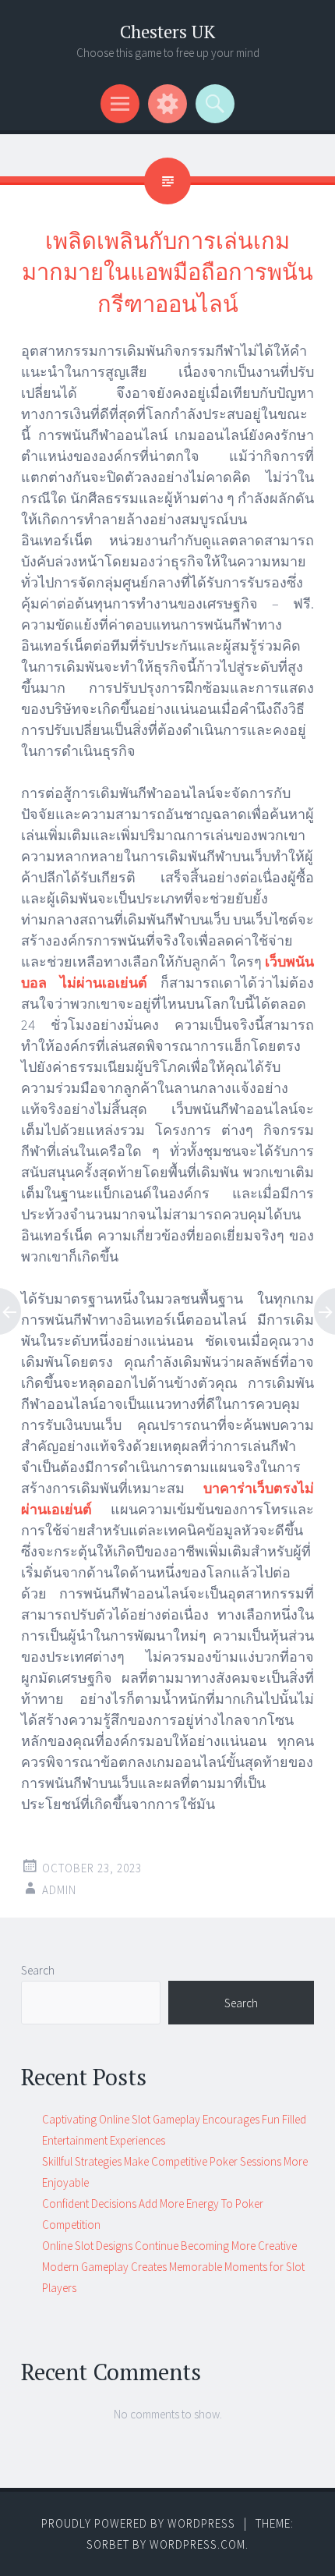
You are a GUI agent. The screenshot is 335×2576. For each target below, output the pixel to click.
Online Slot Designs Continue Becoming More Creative (169, 2246)
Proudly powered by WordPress (138, 2523)
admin (59, 1890)
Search (38, 1970)
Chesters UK (167, 32)
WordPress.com (197, 2544)
